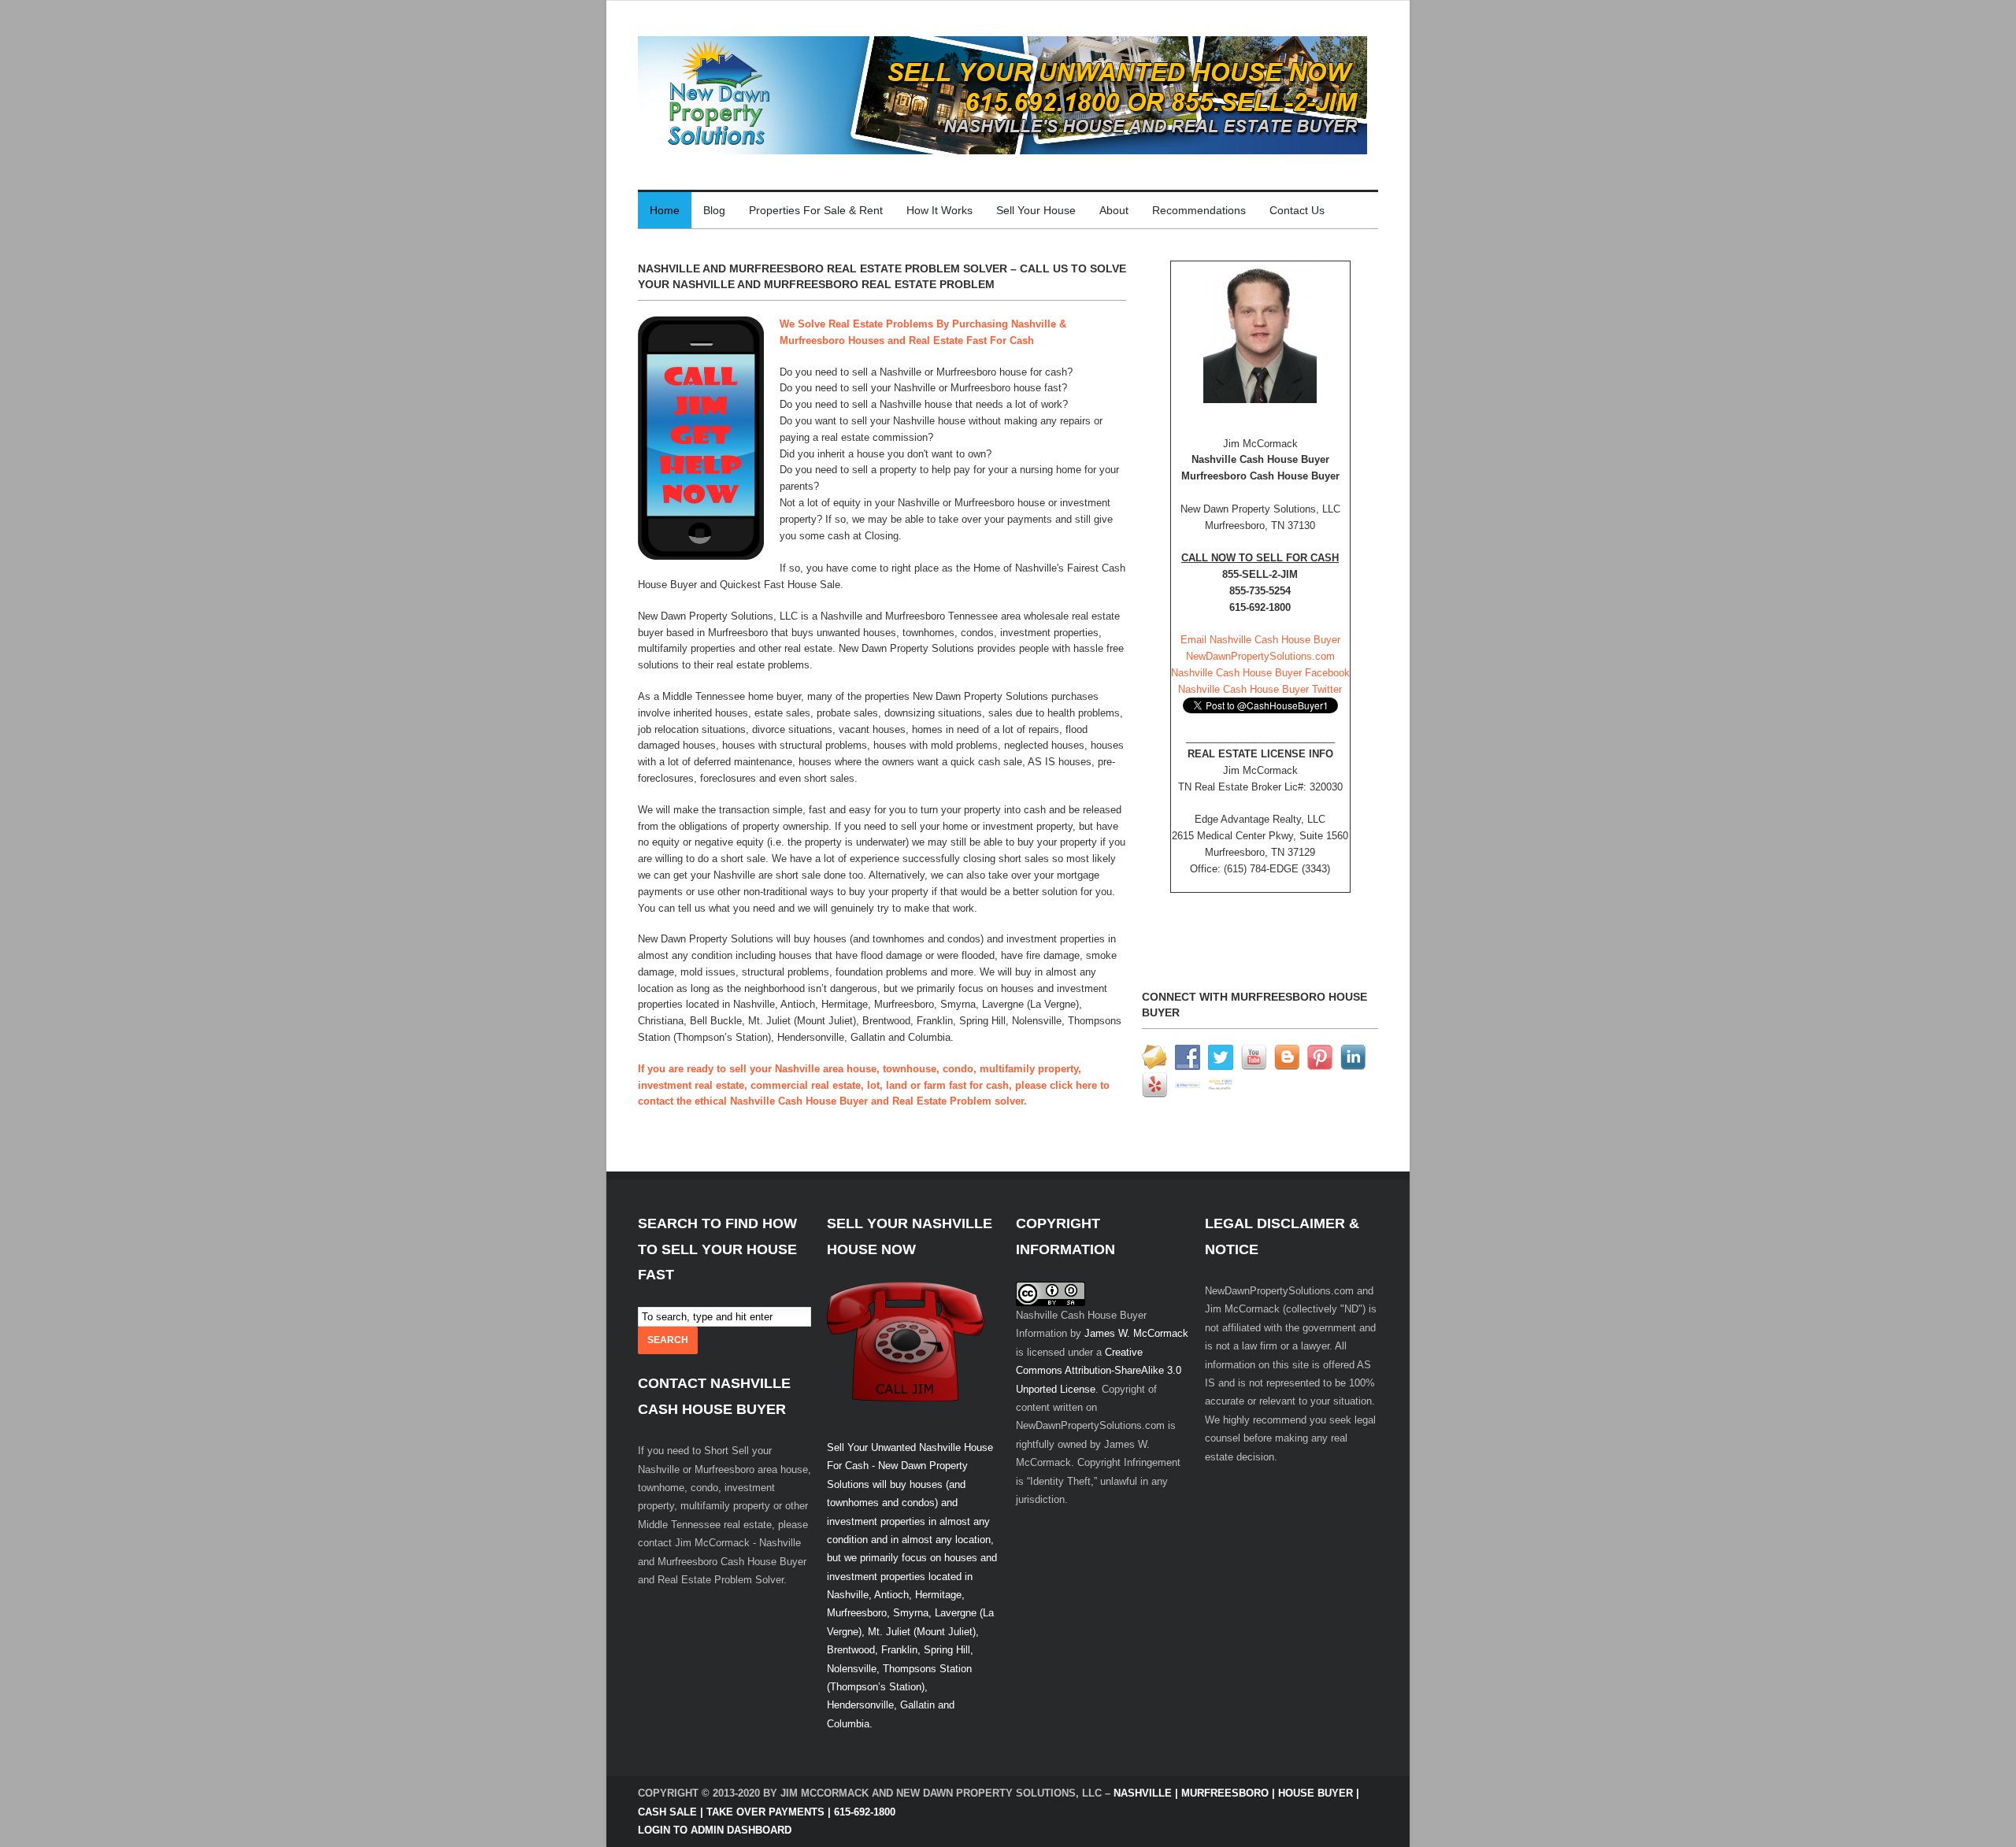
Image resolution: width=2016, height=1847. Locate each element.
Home (665, 210)
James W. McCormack (1136, 1333)
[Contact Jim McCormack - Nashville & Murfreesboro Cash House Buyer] (1260, 332)
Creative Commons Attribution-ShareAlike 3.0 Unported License (1099, 1371)
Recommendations (1199, 210)
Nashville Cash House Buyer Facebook (1260, 673)
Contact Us (1297, 210)
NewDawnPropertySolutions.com (1260, 656)
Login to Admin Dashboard (715, 1830)
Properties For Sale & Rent (816, 210)
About (1114, 210)
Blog (714, 210)
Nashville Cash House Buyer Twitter (1260, 689)
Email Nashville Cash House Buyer (1260, 640)
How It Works (939, 210)
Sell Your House (1036, 210)
